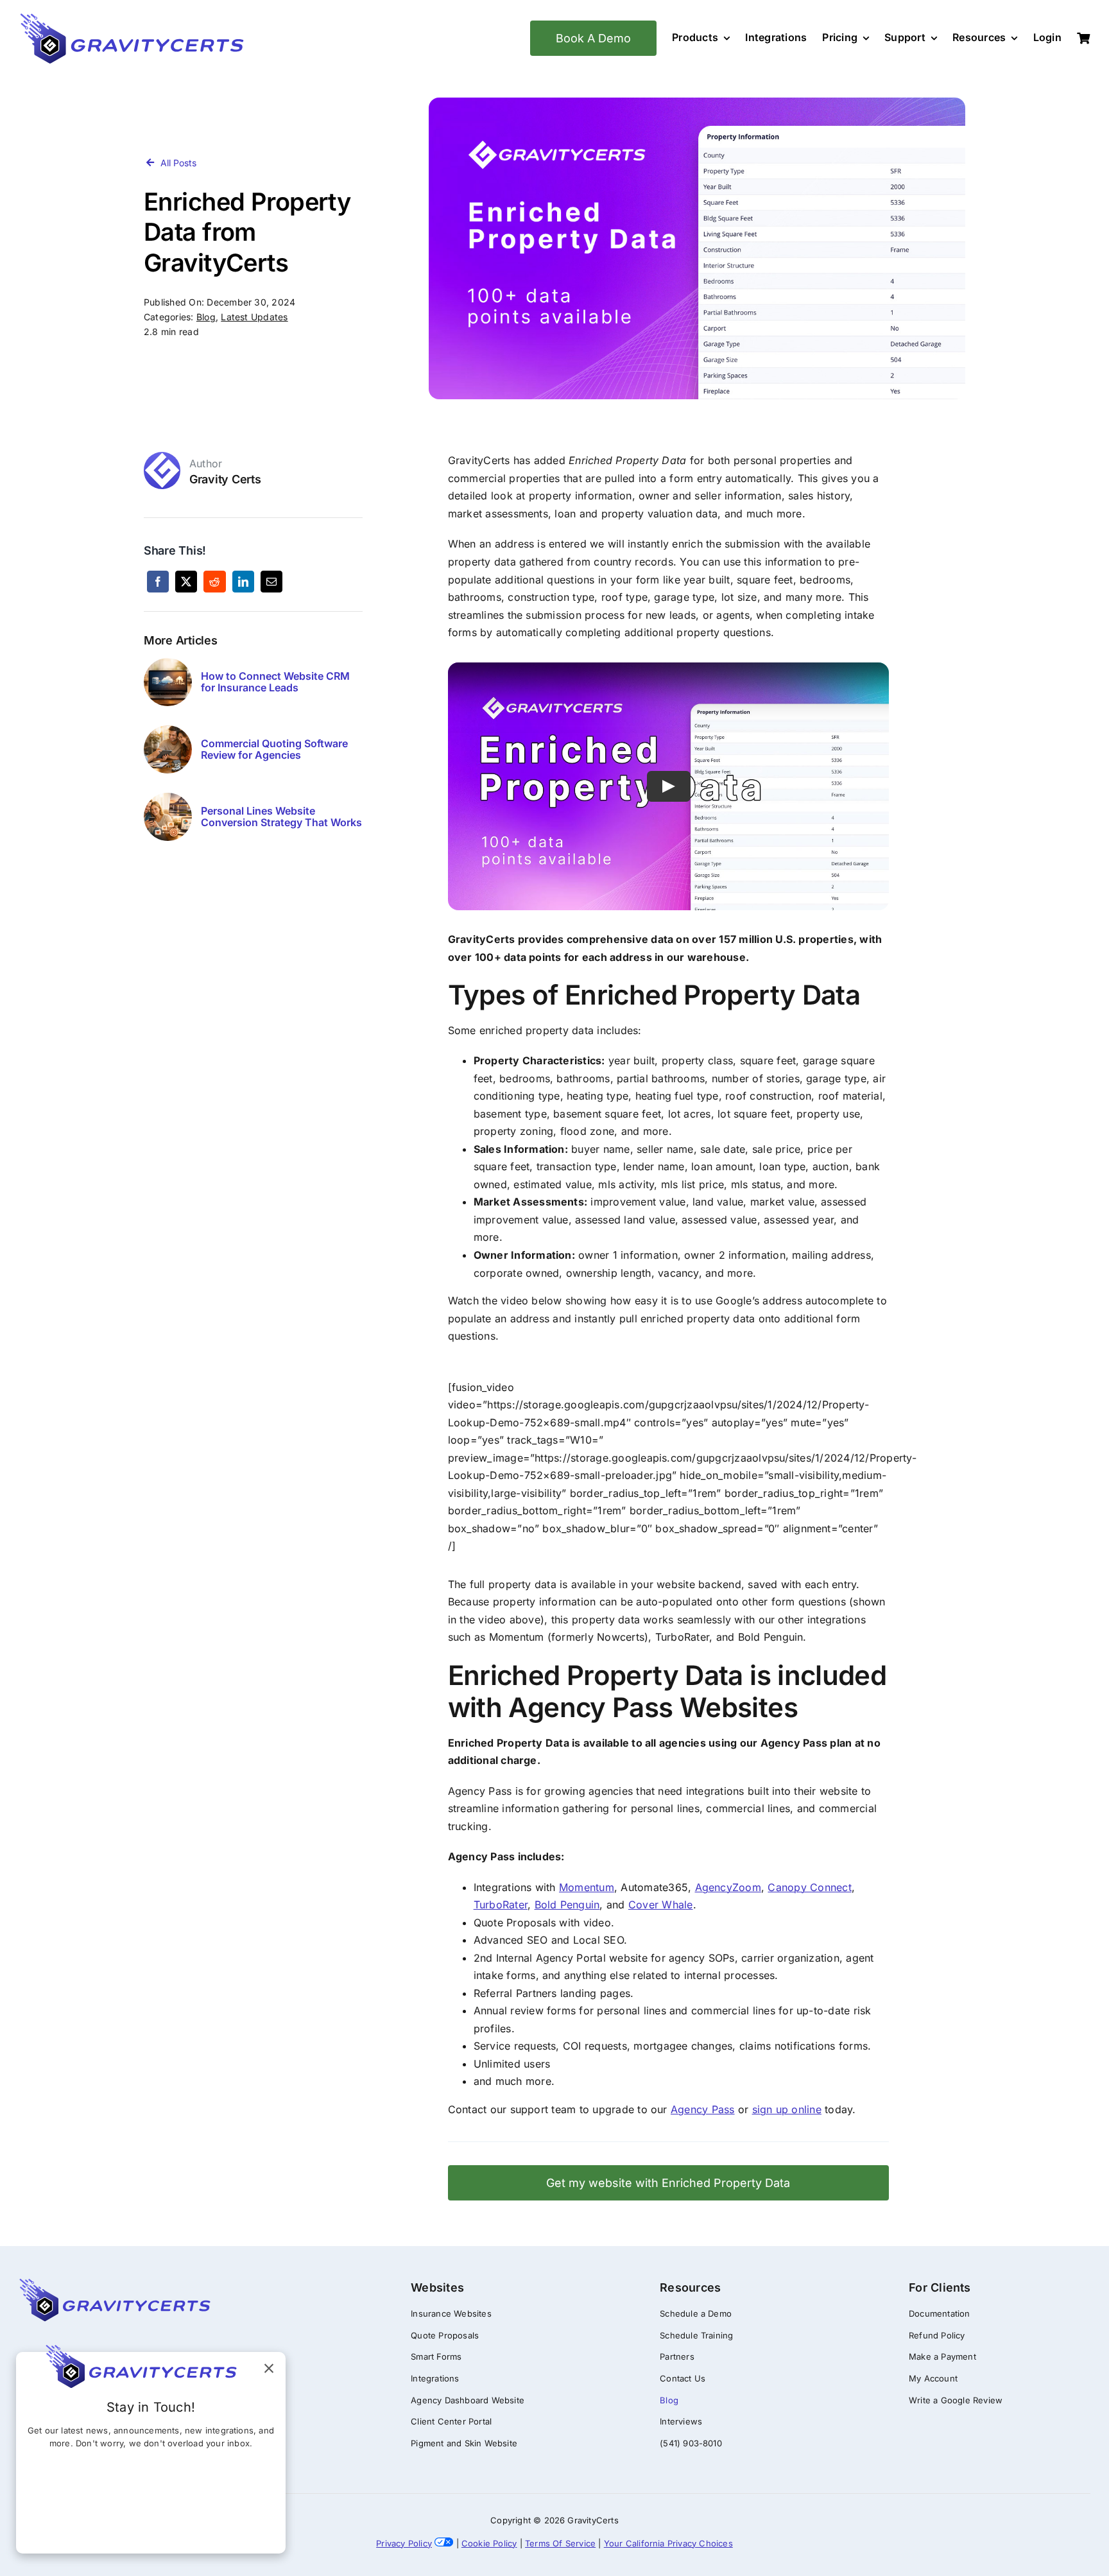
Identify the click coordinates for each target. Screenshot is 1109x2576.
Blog (206, 317)
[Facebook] (158, 582)
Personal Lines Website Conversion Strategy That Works (281, 817)
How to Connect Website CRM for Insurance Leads (275, 682)
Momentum (587, 1887)
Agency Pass (703, 2109)
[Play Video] (668, 786)
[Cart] (1083, 39)
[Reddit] (214, 582)
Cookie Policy (489, 2543)
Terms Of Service (560, 2543)
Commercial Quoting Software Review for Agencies (274, 749)
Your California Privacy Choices (668, 2543)
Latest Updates (254, 317)
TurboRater (501, 1905)
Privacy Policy (404, 2543)
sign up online (787, 2109)
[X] (186, 582)
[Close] (269, 2369)
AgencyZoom (728, 1887)
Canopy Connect (809, 1887)
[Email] (271, 582)
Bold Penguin (567, 1905)
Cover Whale (661, 1905)
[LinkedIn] (243, 582)
